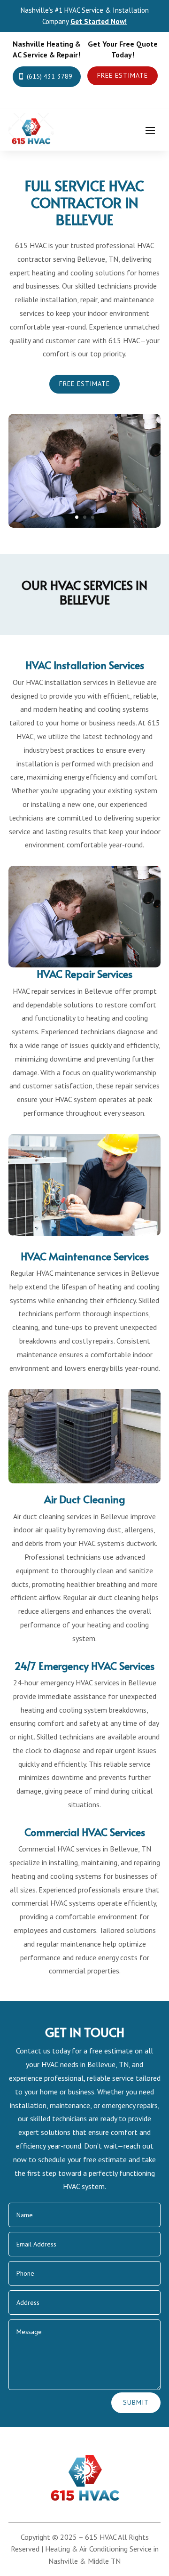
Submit (136, 2402)
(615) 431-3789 (50, 76)
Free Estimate (123, 75)
